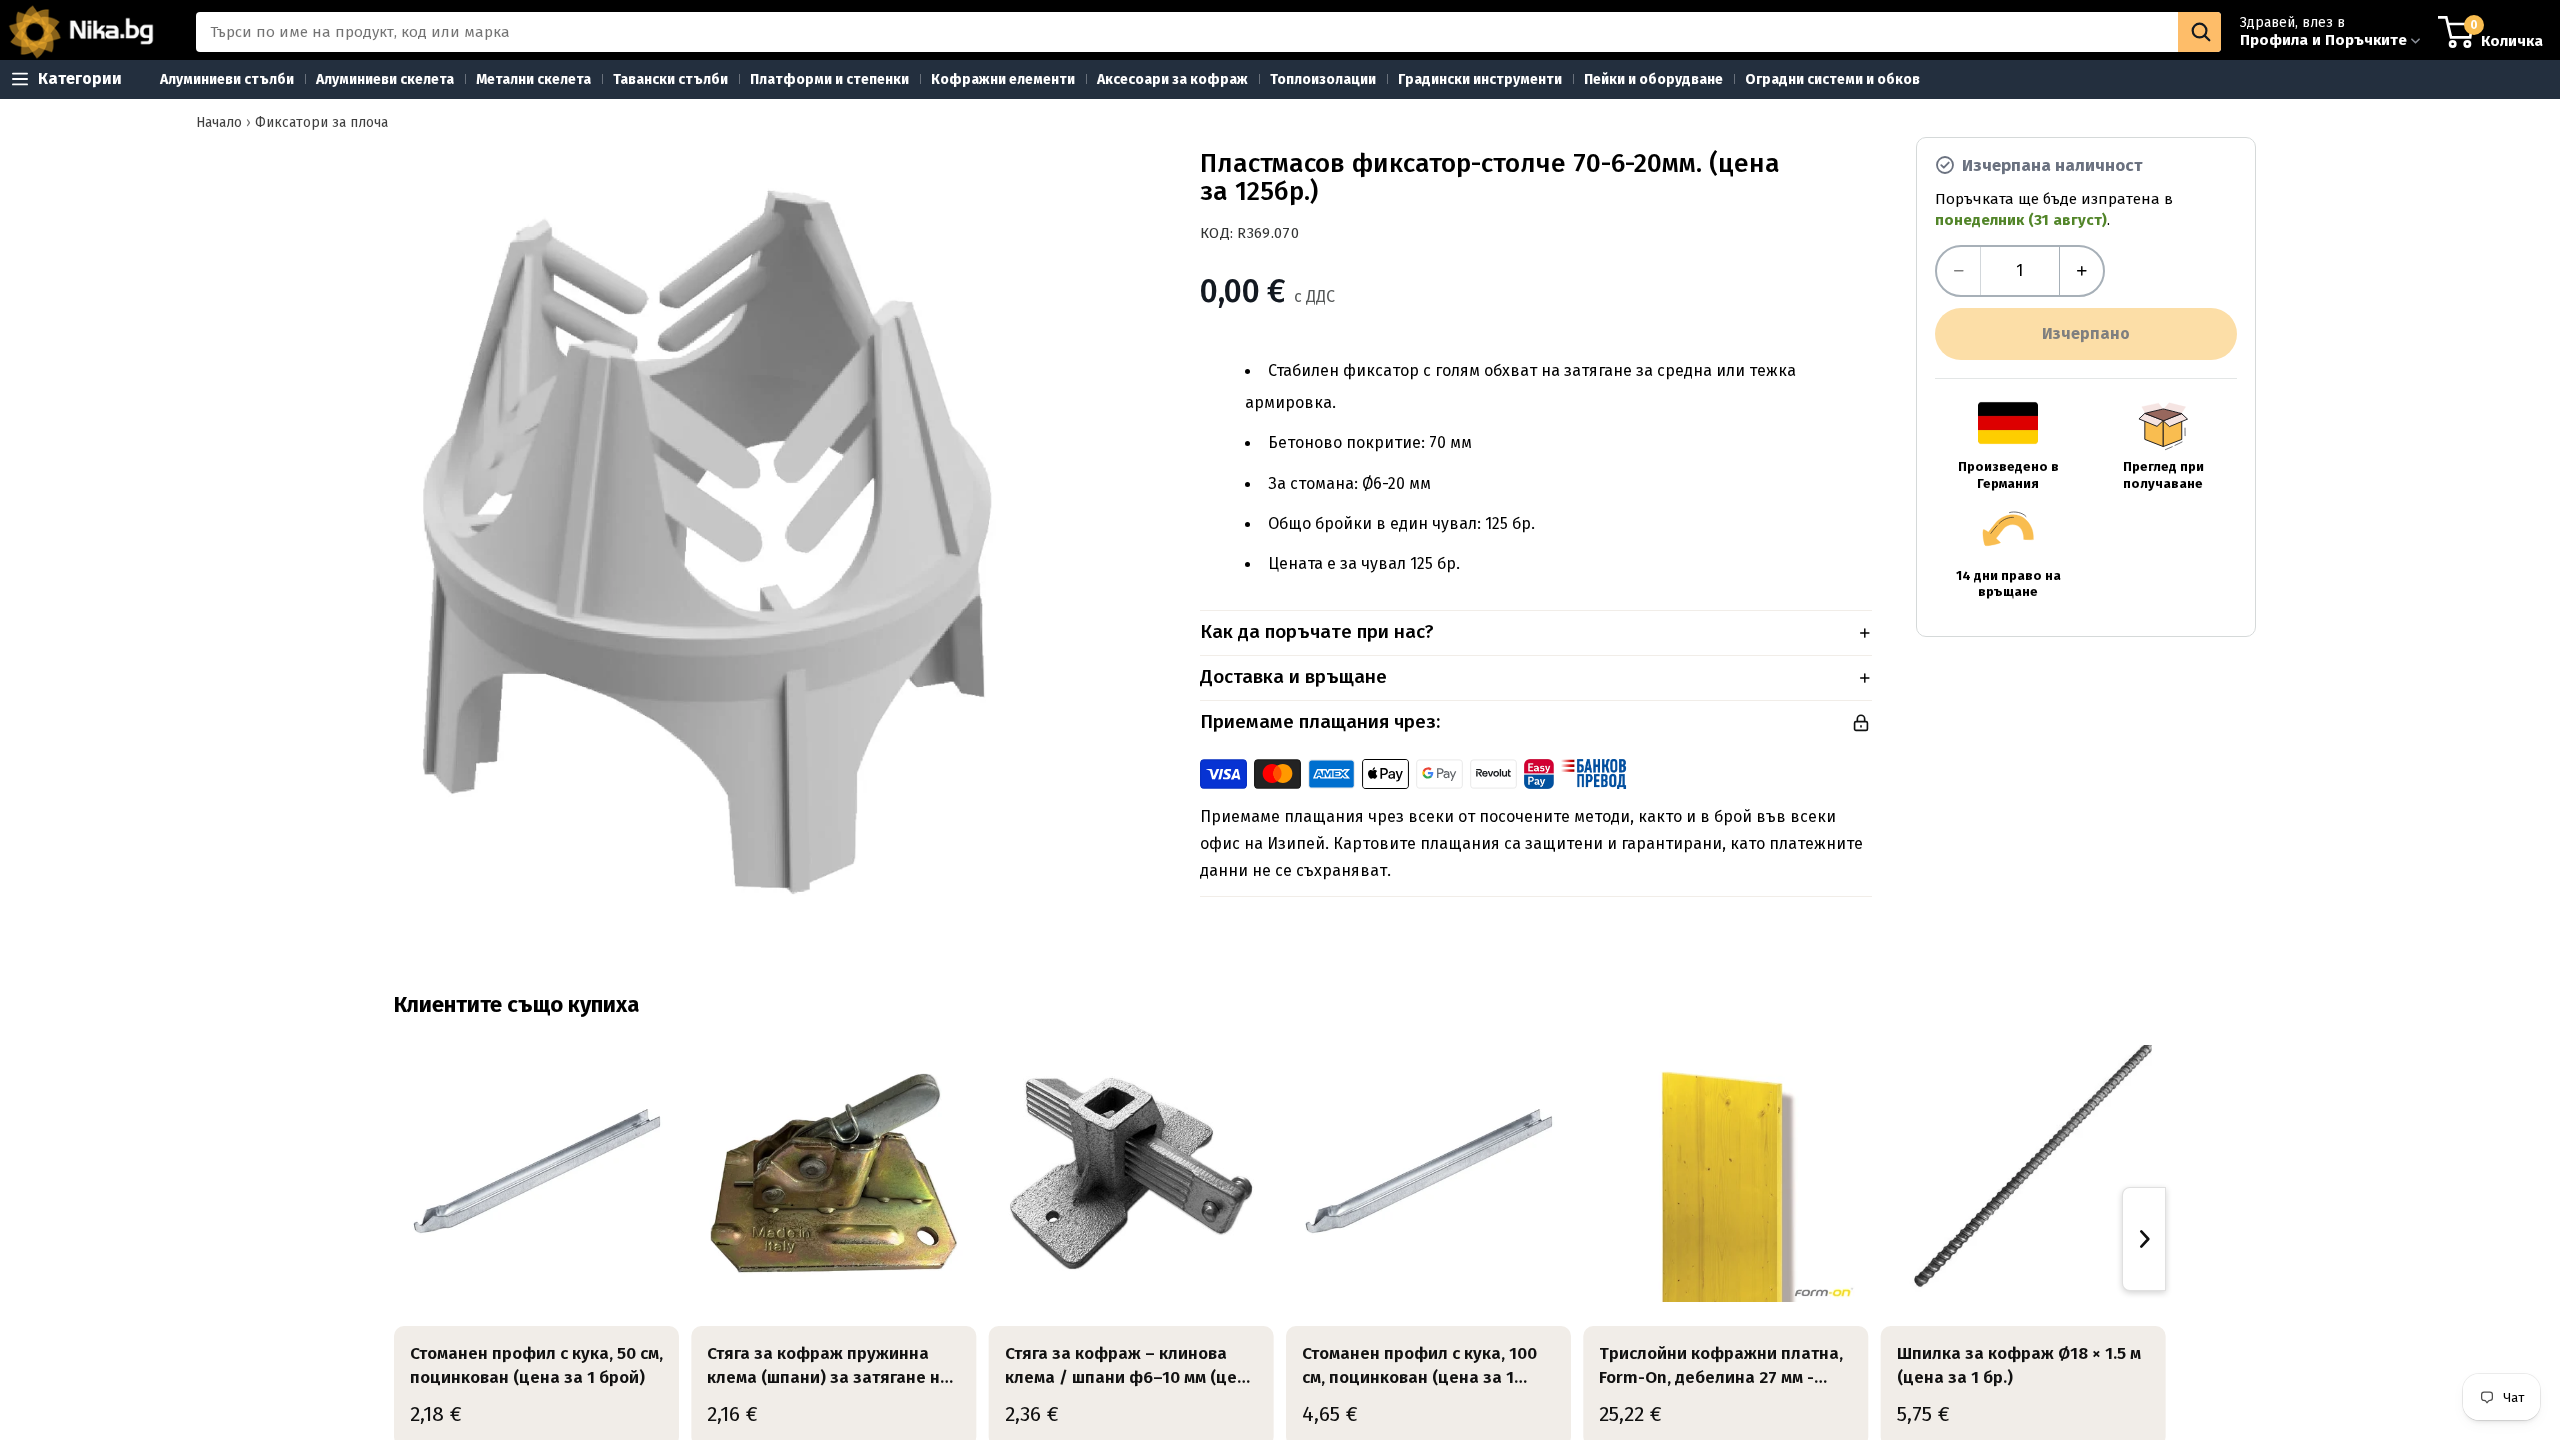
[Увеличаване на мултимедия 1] (706, 539)
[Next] (2144, 1239)
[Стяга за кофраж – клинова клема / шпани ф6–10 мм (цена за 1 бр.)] (1131, 1173)
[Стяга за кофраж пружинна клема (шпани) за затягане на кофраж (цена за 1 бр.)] (833, 1173)
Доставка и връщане (1293, 676)
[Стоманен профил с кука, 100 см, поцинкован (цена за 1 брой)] (1428, 1173)
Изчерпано (2086, 333)
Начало (219, 122)
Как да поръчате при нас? (1317, 631)
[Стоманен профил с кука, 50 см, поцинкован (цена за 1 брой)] (536, 1173)
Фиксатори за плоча (321, 122)
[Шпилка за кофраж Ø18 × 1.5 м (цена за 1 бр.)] (2023, 1173)
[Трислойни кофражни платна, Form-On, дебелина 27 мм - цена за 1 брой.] (1725, 1173)
